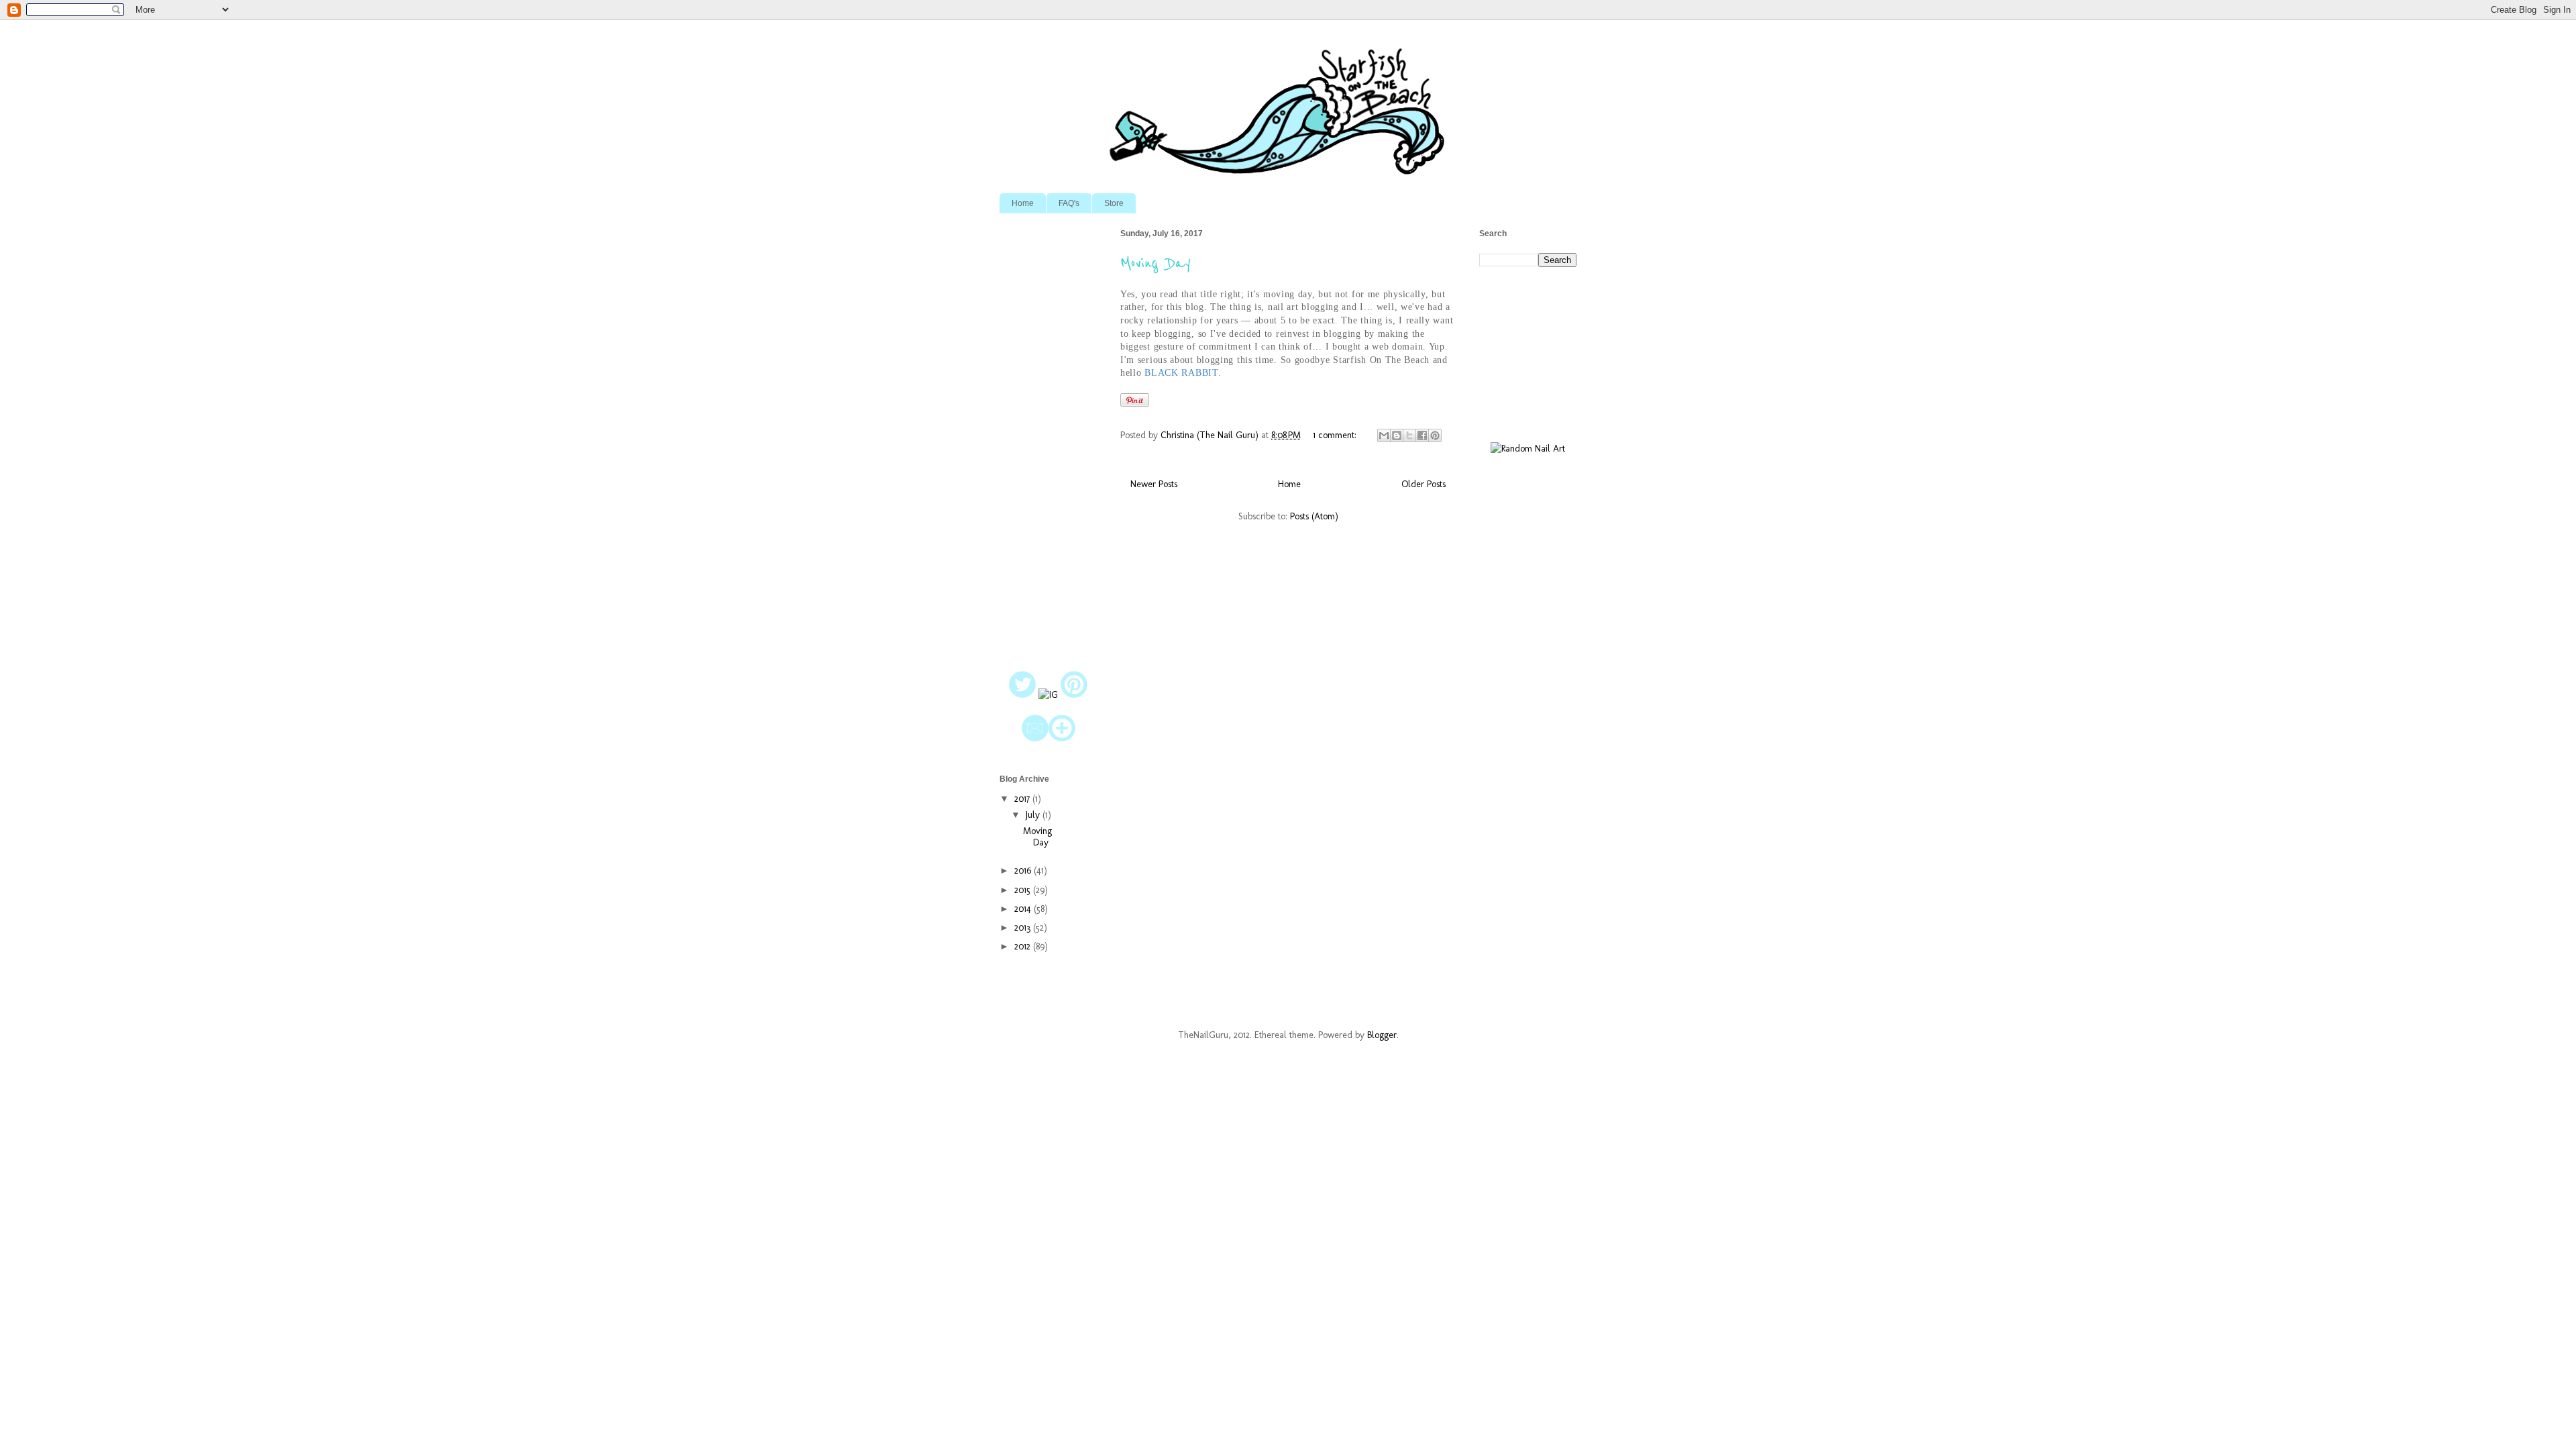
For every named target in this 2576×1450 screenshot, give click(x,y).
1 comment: (1336, 435)
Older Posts (1424, 484)
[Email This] (1384, 435)
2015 (1024, 890)
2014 (1024, 909)
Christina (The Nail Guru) (1211, 435)
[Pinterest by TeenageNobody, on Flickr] (1074, 695)
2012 (1024, 946)
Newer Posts (1154, 484)
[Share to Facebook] (1422, 435)
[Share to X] (1409, 435)
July (1034, 815)
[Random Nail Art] (1528, 449)
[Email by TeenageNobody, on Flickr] (1035, 738)
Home (1023, 203)
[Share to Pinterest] (1435, 435)
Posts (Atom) (1314, 516)
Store (1114, 203)
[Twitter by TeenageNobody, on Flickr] (1022, 695)
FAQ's (1069, 203)
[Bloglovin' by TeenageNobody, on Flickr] (1062, 738)
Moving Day (1156, 263)
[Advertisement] (1048, 435)
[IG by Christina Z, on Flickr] (1048, 695)
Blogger (1382, 1035)
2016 (1024, 871)
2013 (1024, 928)
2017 (1023, 799)
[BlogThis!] (1397, 435)
